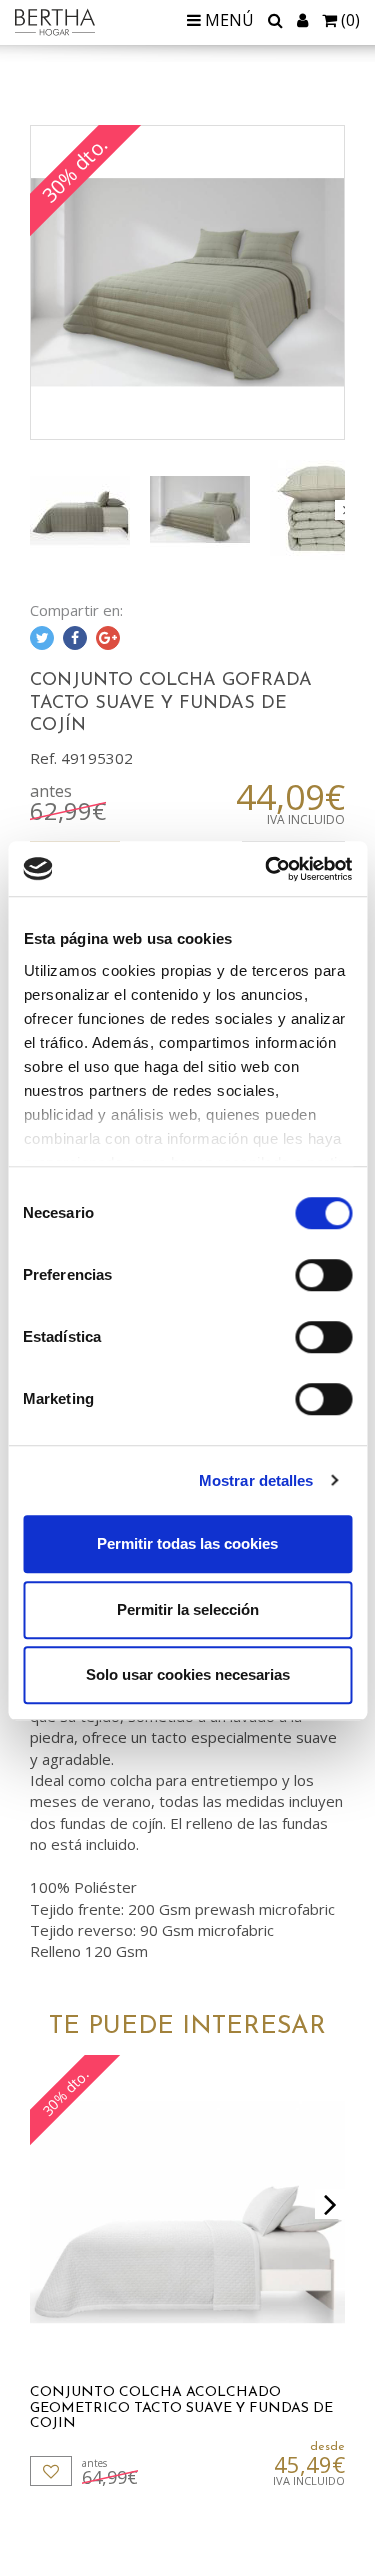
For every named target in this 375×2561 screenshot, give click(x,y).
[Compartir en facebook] (75, 638)
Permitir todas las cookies (187, 1543)
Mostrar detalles (256, 1480)
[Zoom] (187, 282)
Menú (227, 20)
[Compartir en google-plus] (108, 638)
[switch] (323, 1275)
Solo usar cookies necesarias (188, 1674)
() (350, 20)
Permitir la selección (188, 1609)
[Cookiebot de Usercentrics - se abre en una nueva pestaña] (267, 869)
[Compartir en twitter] (42, 638)
